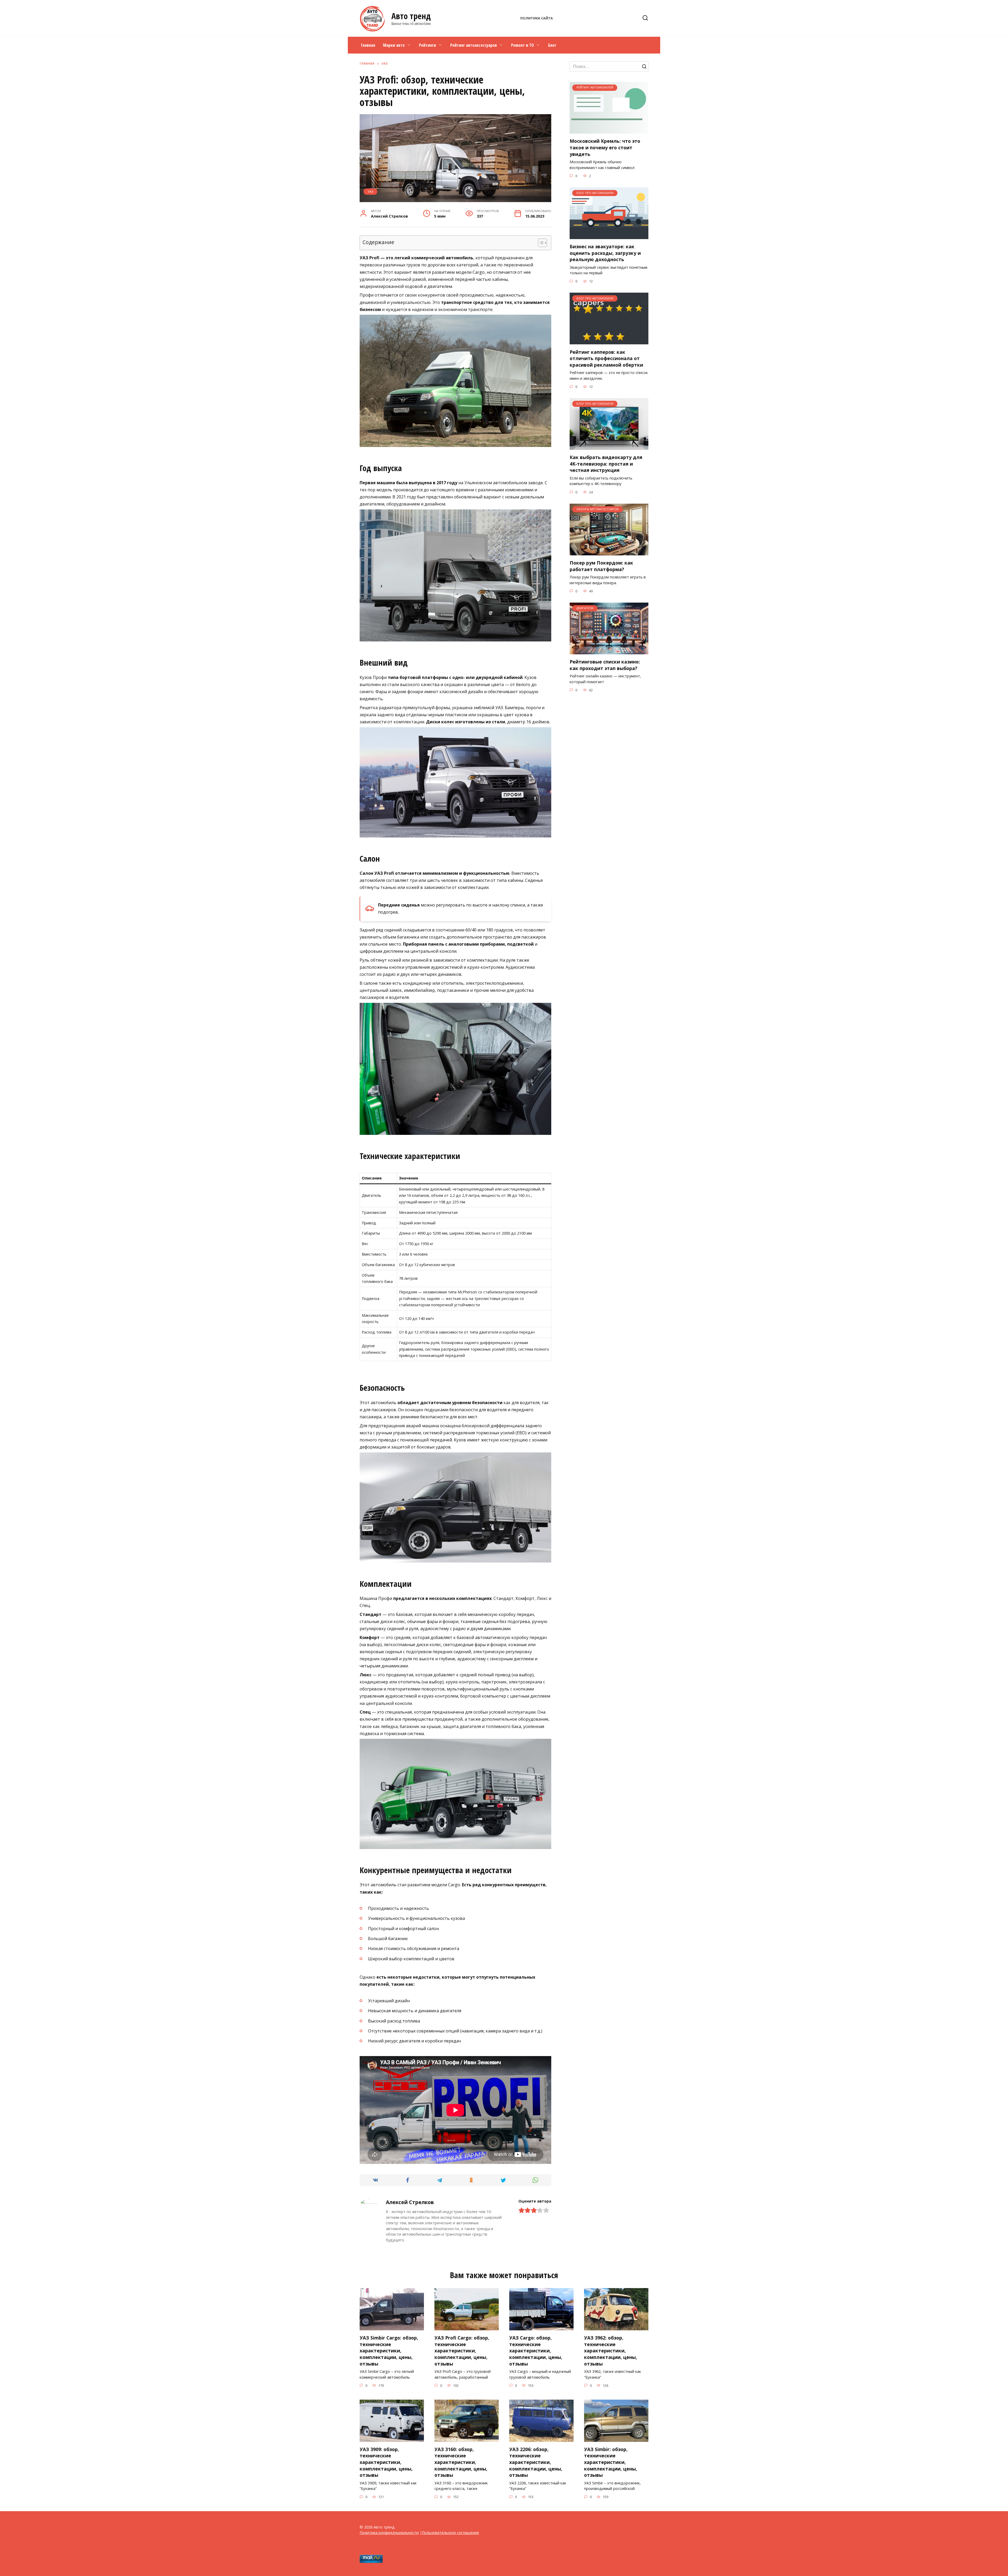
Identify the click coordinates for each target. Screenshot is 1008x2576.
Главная (368, 45)
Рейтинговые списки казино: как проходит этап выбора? (605, 665)
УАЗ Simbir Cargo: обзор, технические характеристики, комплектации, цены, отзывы (389, 2351)
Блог (552, 45)
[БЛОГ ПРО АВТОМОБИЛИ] (609, 236)
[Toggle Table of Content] (540, 243)
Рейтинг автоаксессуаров (474, 45)
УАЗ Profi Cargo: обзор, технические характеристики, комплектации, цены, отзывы (462, 2351)
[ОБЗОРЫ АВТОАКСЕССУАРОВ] (609, 552)
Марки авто (394, 45)
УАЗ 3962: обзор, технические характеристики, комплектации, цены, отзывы (611, 2351)
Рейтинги (427, 45)
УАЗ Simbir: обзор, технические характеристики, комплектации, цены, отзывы (611, 2462)
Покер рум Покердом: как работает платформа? (601, 566)
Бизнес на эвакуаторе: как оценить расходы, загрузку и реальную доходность (605, 253)
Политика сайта (537, 18)
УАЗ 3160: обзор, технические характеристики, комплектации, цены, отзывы (461, 2462)
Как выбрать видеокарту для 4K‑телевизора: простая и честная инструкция (606, 464)
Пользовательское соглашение (450, 2533)
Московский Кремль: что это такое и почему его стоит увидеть (605, 147)
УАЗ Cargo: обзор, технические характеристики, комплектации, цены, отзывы (536, 2351)
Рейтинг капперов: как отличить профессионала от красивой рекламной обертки (606, 358)
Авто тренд (411, 16)
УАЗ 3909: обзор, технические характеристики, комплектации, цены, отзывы (386, 2462)
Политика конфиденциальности (389, 2533)
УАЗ (371, 191)
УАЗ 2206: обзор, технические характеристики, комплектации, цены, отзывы (536, 2462)
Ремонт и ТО (523, 45)
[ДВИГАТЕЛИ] (609, 651)
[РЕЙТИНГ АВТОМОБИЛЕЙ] (609, 130)
